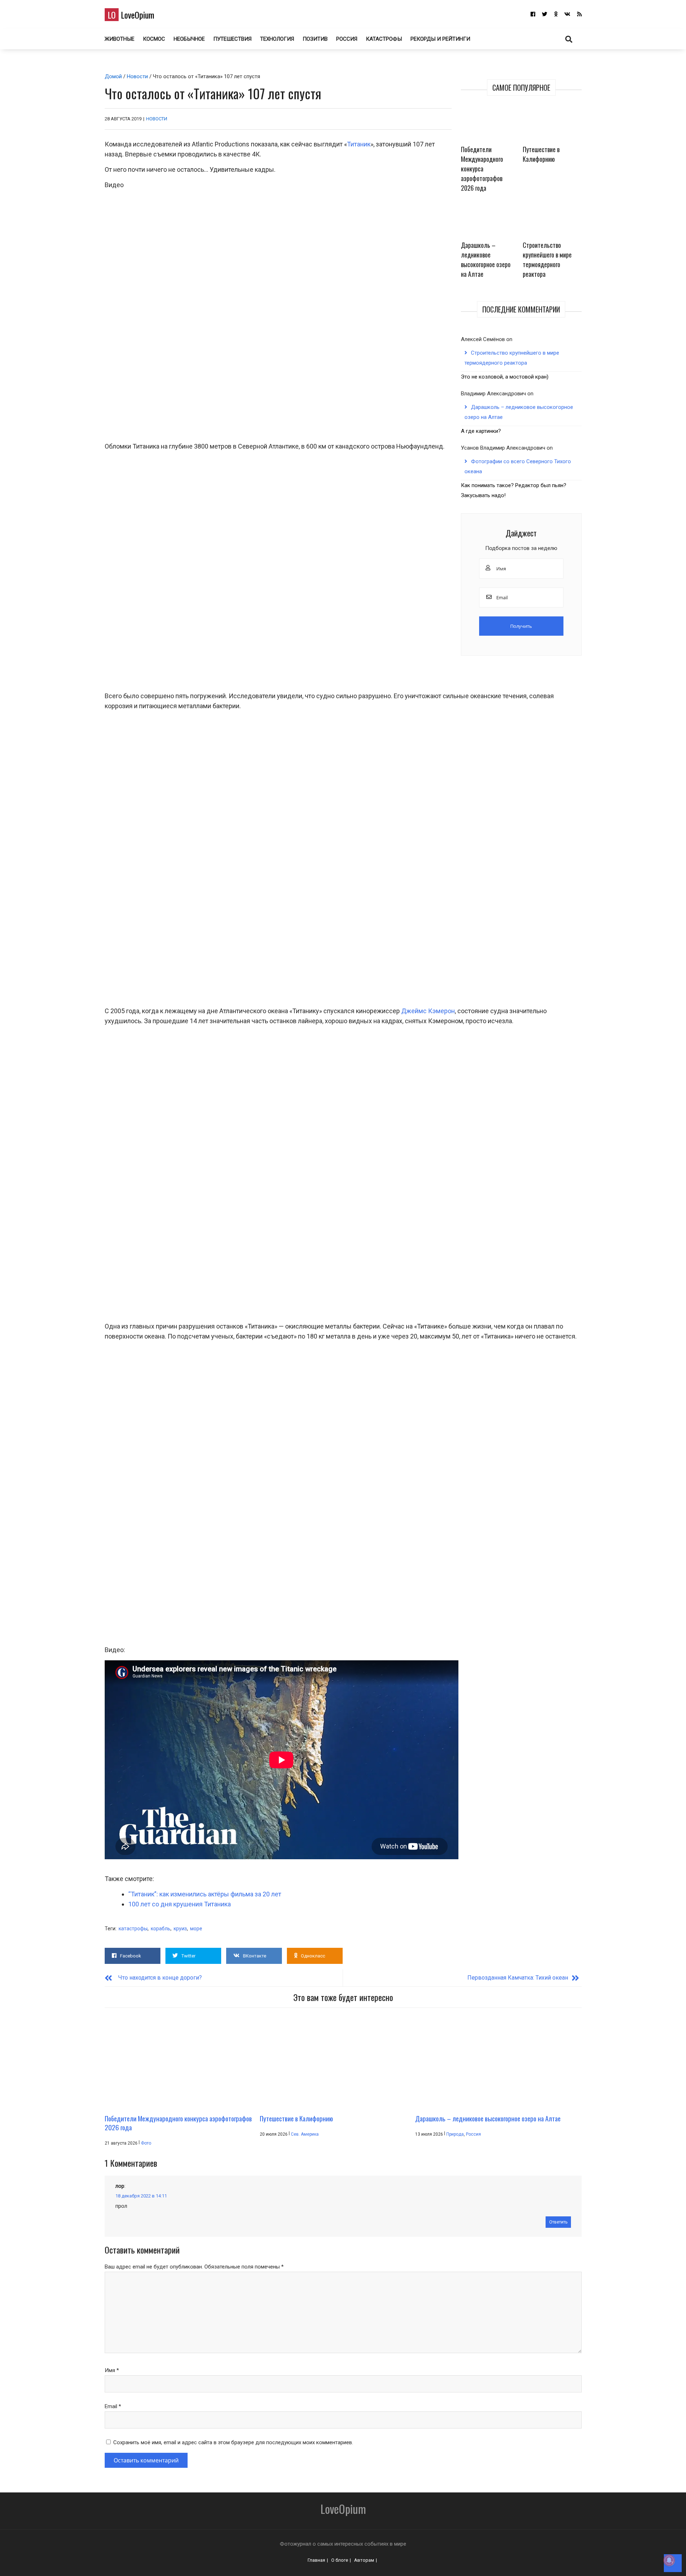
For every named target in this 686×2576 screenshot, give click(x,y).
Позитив (315, 39)
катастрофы (133, 1929)
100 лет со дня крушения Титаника (180, 1904)
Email (113, 2406)
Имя (112, 2370)
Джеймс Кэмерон (428, 1011)
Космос (154, 39)
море (196, 1929)
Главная (316, 2560)
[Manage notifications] (669, 2560)
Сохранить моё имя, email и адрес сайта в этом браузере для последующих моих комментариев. (233, 2442)
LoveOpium (131, 15)
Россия (347, 39)
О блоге (340, 2560)
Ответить (558, 2222)
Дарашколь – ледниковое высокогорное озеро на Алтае (486, 259)
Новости (137, 76)
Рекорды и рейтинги (440, 39)
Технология (277, 39)
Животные (120, 39)
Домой (113, 76)
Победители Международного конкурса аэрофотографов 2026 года (482, 169)
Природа (455, 2134)
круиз (180, 1929)
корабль (161, 1929)
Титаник (359, 144)
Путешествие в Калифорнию (541, 154)
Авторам (364, 2560)
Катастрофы (384, 39)
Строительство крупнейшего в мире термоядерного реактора (547, 259)
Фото (146, 2143)
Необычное (189, 39)
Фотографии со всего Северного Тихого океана (518, 466)
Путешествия (232, 39)
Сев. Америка (305, 2134)
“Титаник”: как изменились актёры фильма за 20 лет (205, 1894)
